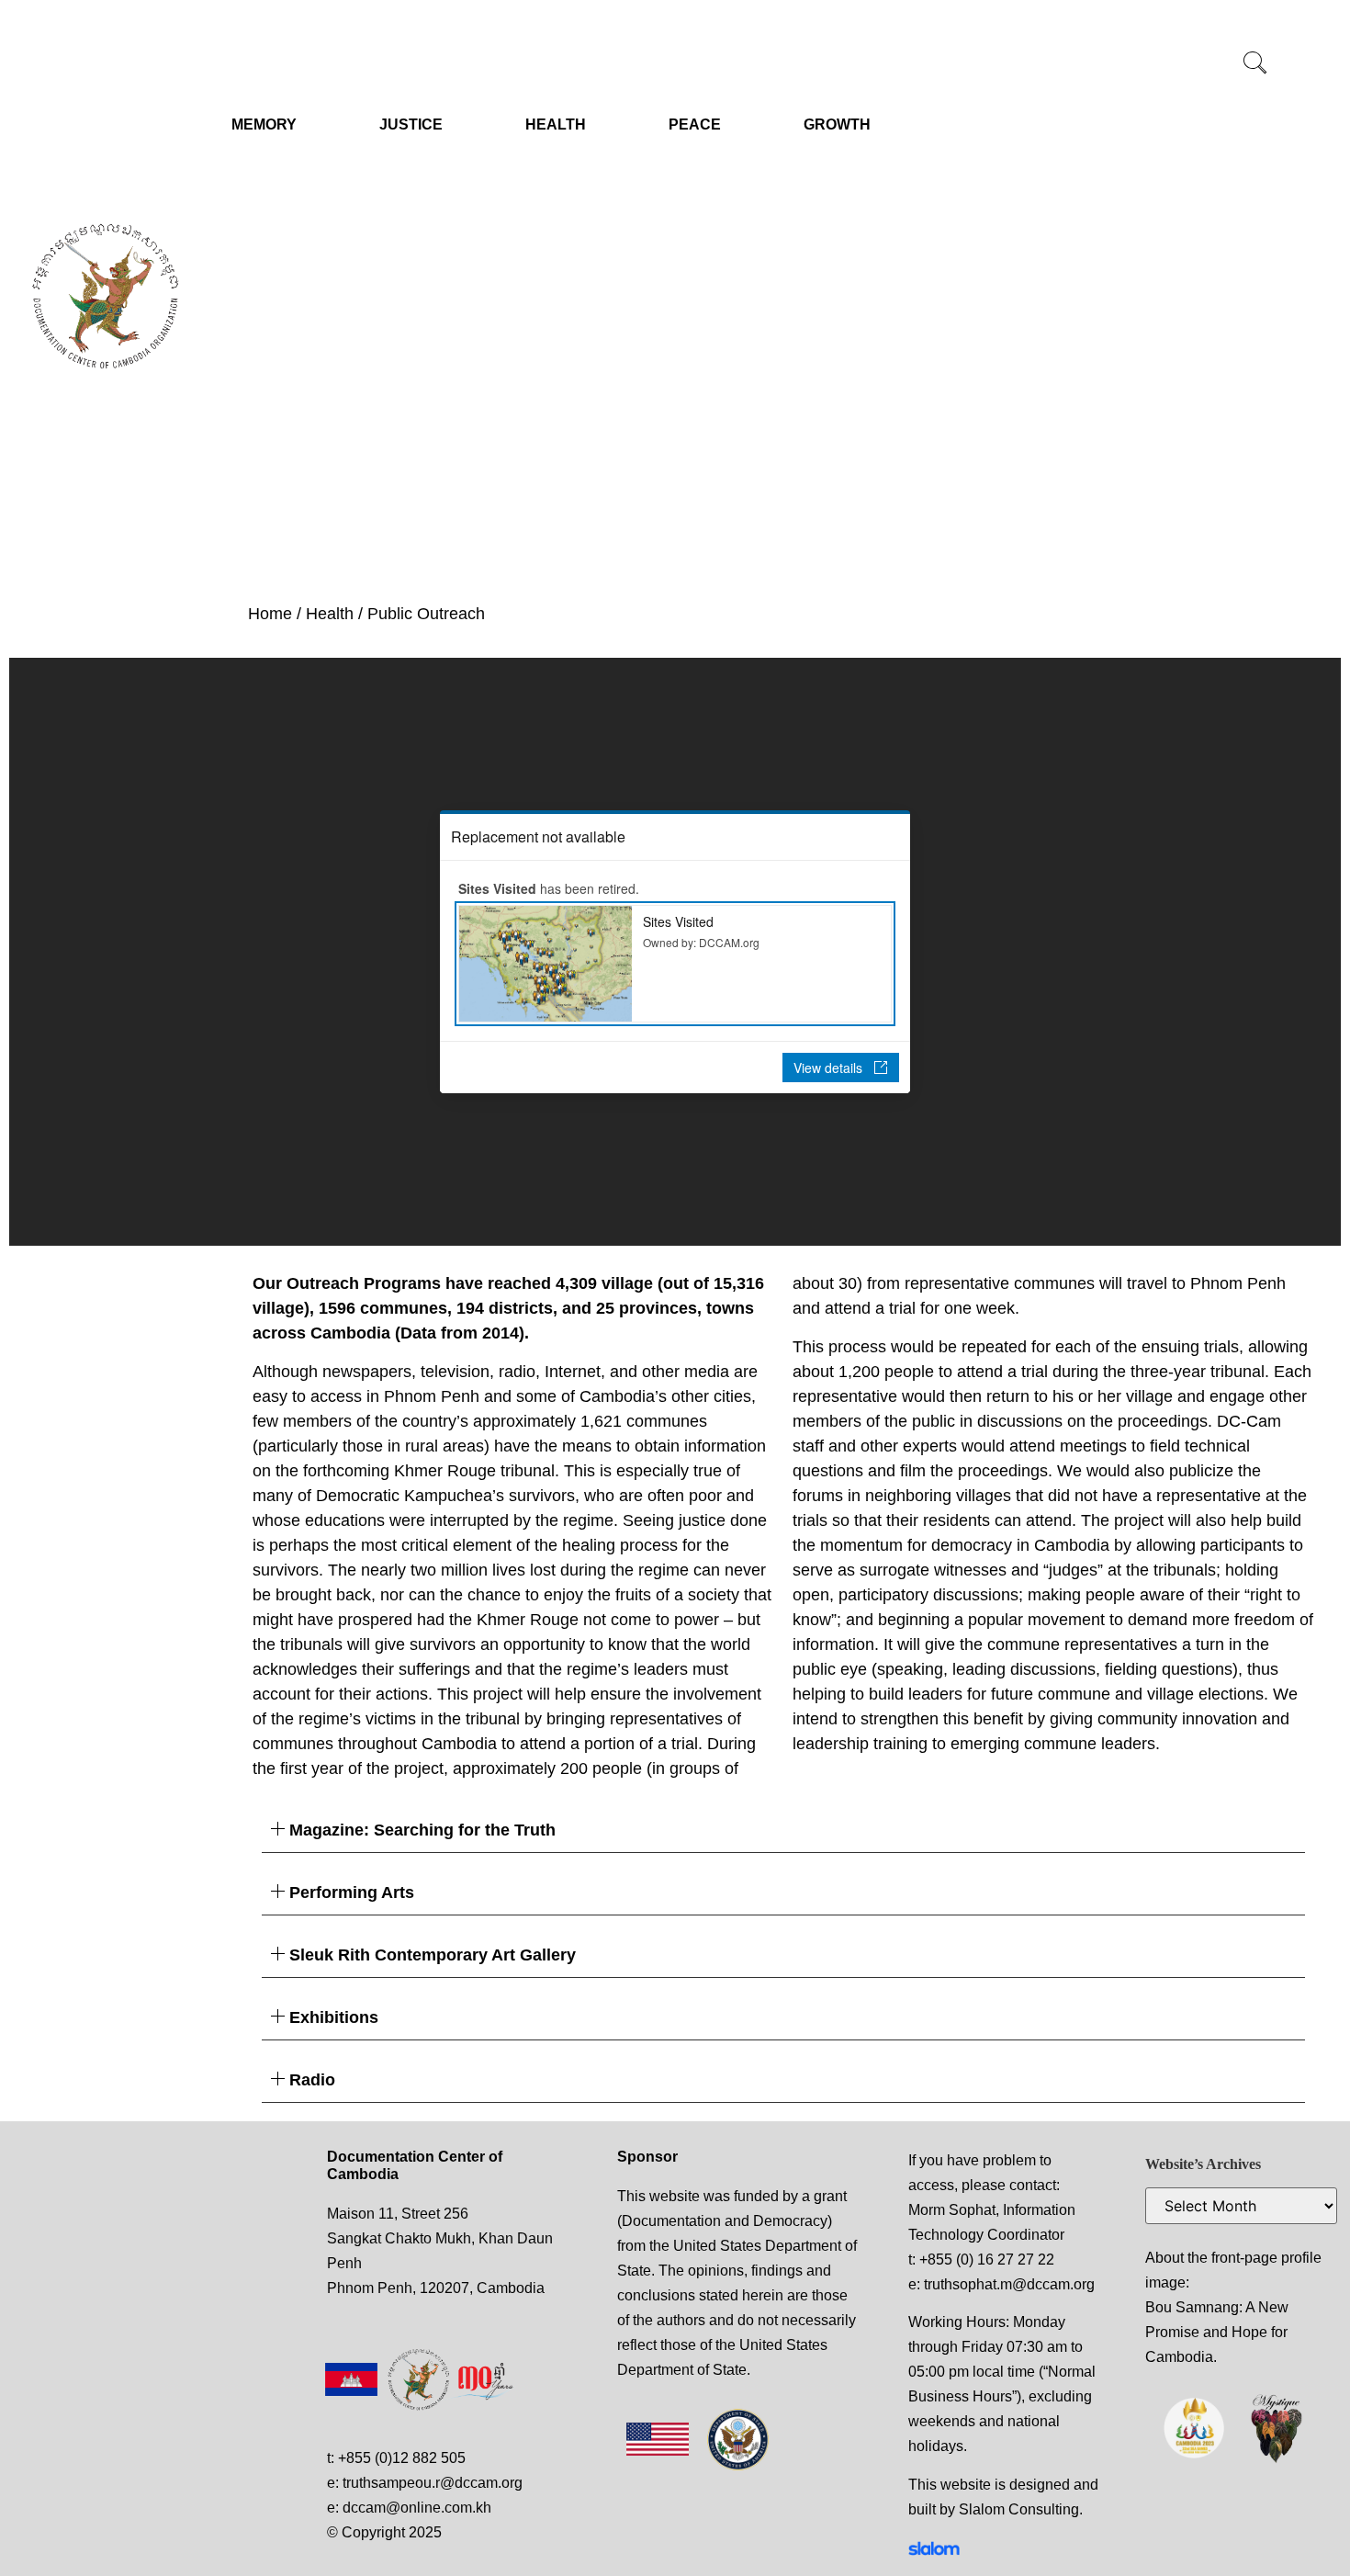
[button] (1255, 64)
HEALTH (556, 124)
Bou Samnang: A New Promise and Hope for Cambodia (1217, 2332)
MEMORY (264, 124)
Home (270, 614)
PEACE (695, 124)
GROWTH (837, 124)
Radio (312, 2080)
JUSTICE (411, 124)
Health (330, 614)
